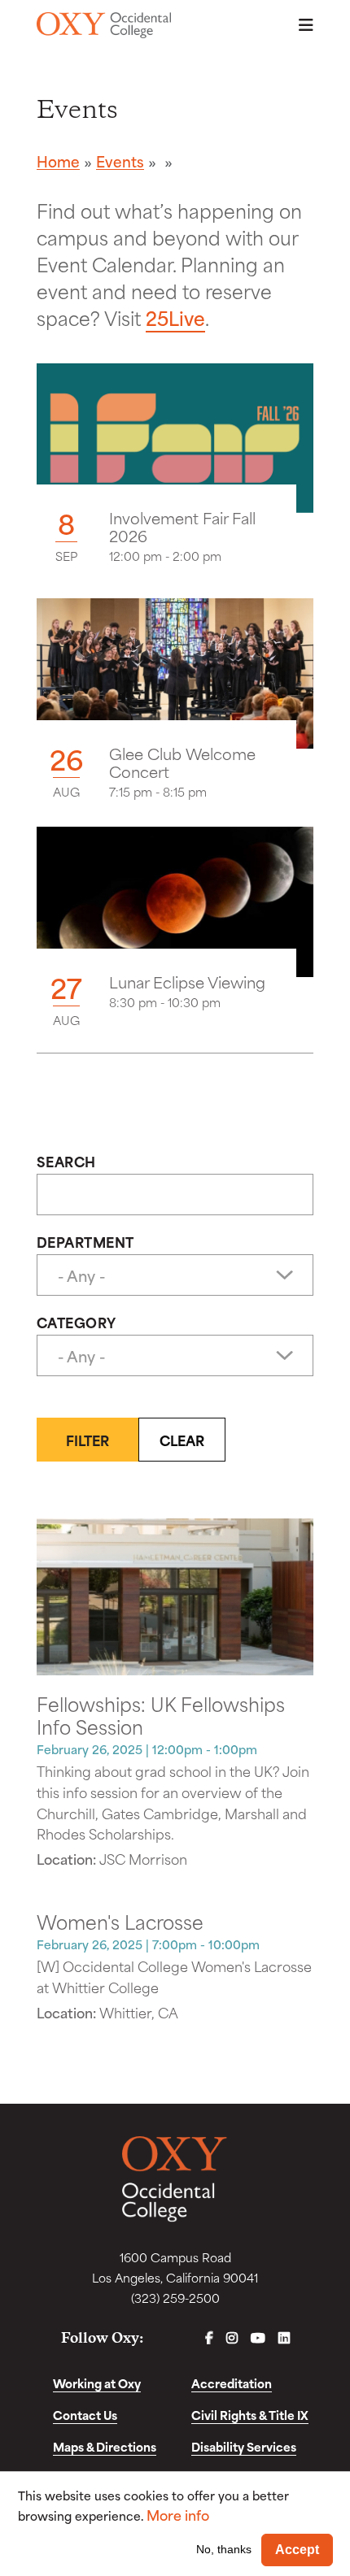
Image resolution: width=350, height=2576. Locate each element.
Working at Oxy (97, 2383)
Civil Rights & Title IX (250, 2415)
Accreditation (232, 2383)
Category (77, 1322)
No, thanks (224, 2549)
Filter (87, 1440)
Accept (297, 2550)
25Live (175, 317)
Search (66, 1161)
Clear (182, 1440)
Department (85, 1241)
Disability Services (244, 2446)
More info (178, 2515)
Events (120, 161)
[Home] (104, 25)
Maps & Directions (105, 2446)
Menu (301, 25)
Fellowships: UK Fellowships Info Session (161, 1714)
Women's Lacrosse (120, 1921)
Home (58, 161)
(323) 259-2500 (175, 2298)
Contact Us (85, 2415)
